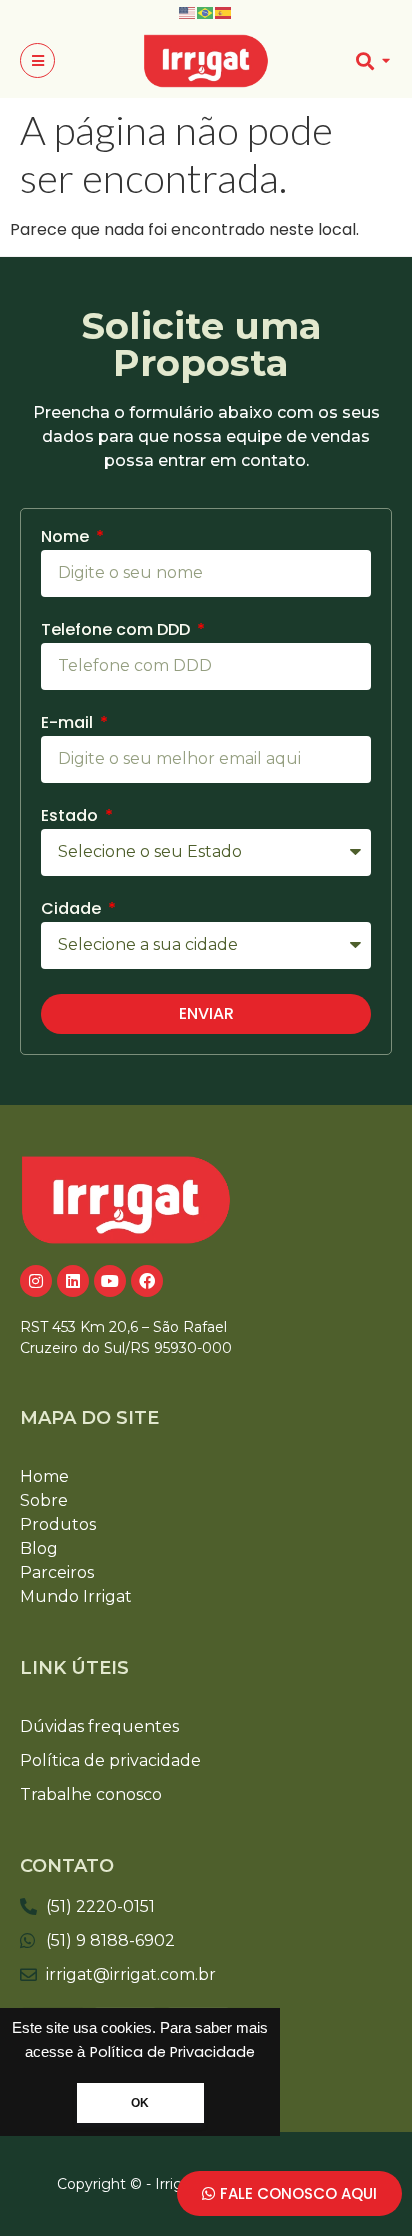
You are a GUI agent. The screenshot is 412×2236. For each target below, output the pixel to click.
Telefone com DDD (117, 631)
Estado (71, 817)
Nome (67, 538)
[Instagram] (36, 1281)
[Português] (206, 11)
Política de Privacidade (172, 2052)
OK (140, 2103)
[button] (37, 60)
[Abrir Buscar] (385, 61)
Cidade (73, 910)
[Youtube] (110, 1281)
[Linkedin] (73, 1281)
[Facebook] (147, 1281)
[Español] (224, 11)
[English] (188, 11)
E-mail (69, 724)
